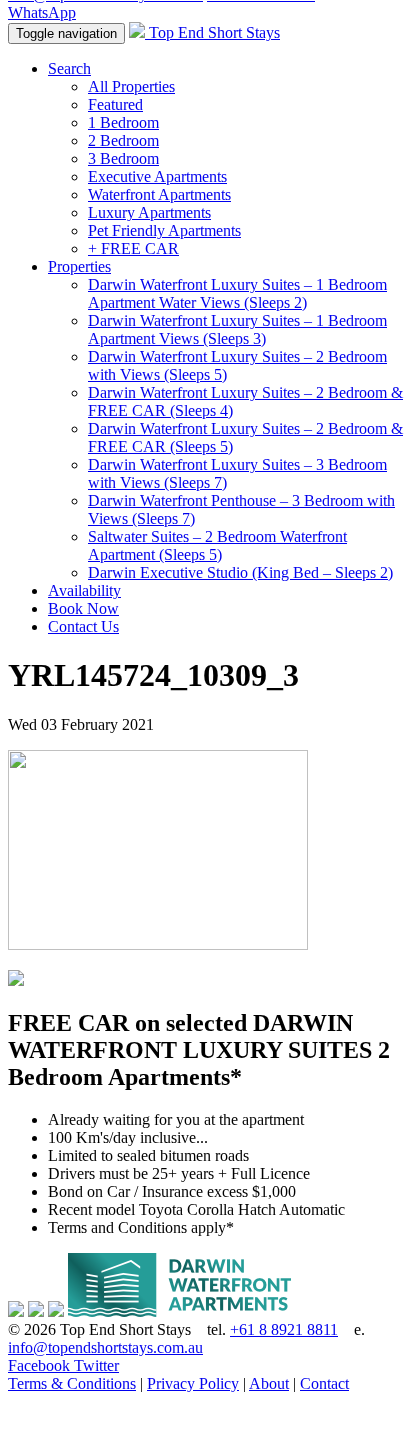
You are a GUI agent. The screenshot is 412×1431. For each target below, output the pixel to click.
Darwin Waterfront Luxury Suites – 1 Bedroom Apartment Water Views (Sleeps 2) (237, 293)
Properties (79, 266)
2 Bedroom (123, 140)
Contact (324, 1383)
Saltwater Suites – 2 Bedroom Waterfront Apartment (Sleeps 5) (217, 545)
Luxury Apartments (149, 212)
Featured (115, 104)
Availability (84, 590)
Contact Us (83, 626)
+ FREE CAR (133, 248)
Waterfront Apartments (159, 194)
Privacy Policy (193, 1383)
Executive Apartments (157, 176)
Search (69, 68)
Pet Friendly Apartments (164, 230)
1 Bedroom (123, 122)
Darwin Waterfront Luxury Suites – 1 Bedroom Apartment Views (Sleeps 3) (237, 329)
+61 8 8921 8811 (284, 1329)
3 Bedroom (123, 158)
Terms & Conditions (72, 1383)
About (269, 1383)
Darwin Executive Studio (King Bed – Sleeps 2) (240, 572)
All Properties (131, 86)
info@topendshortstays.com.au (105, 1347)
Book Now (83, 608)
